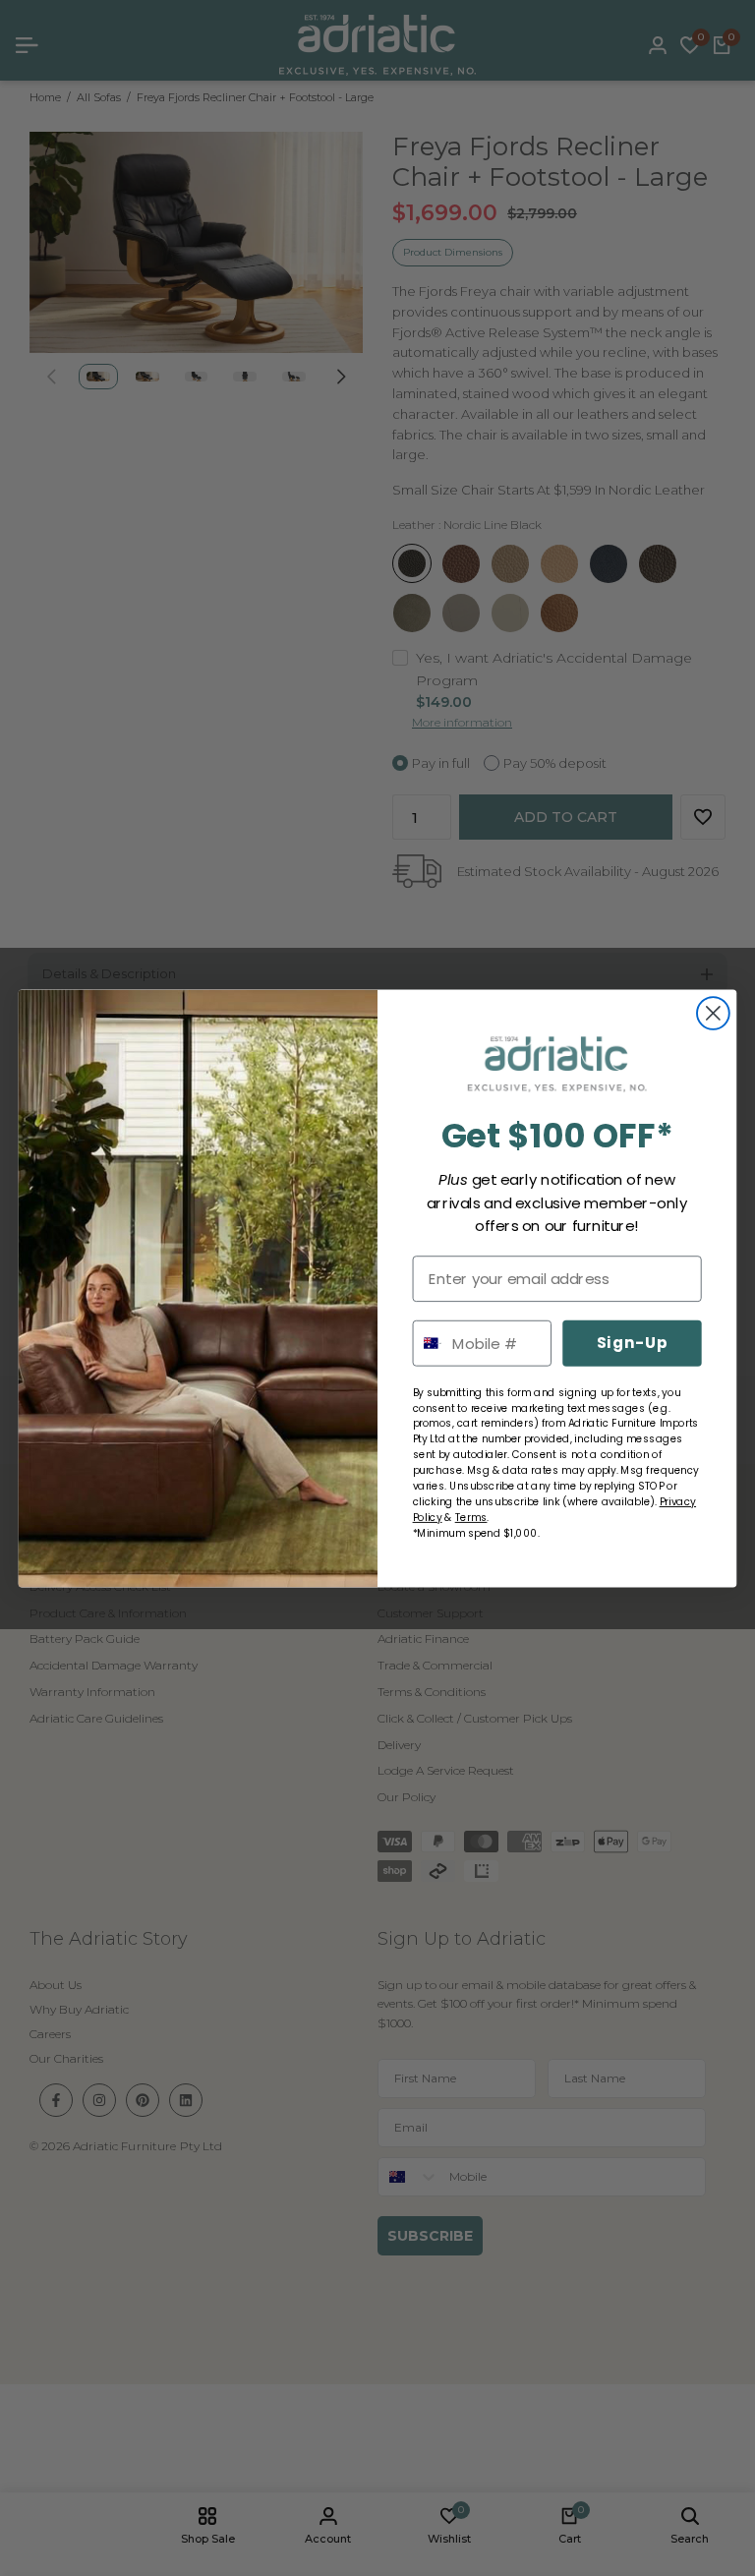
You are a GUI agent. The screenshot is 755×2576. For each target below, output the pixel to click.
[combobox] (429, 1343)
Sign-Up (632, 1342)
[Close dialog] (713, 1013)
